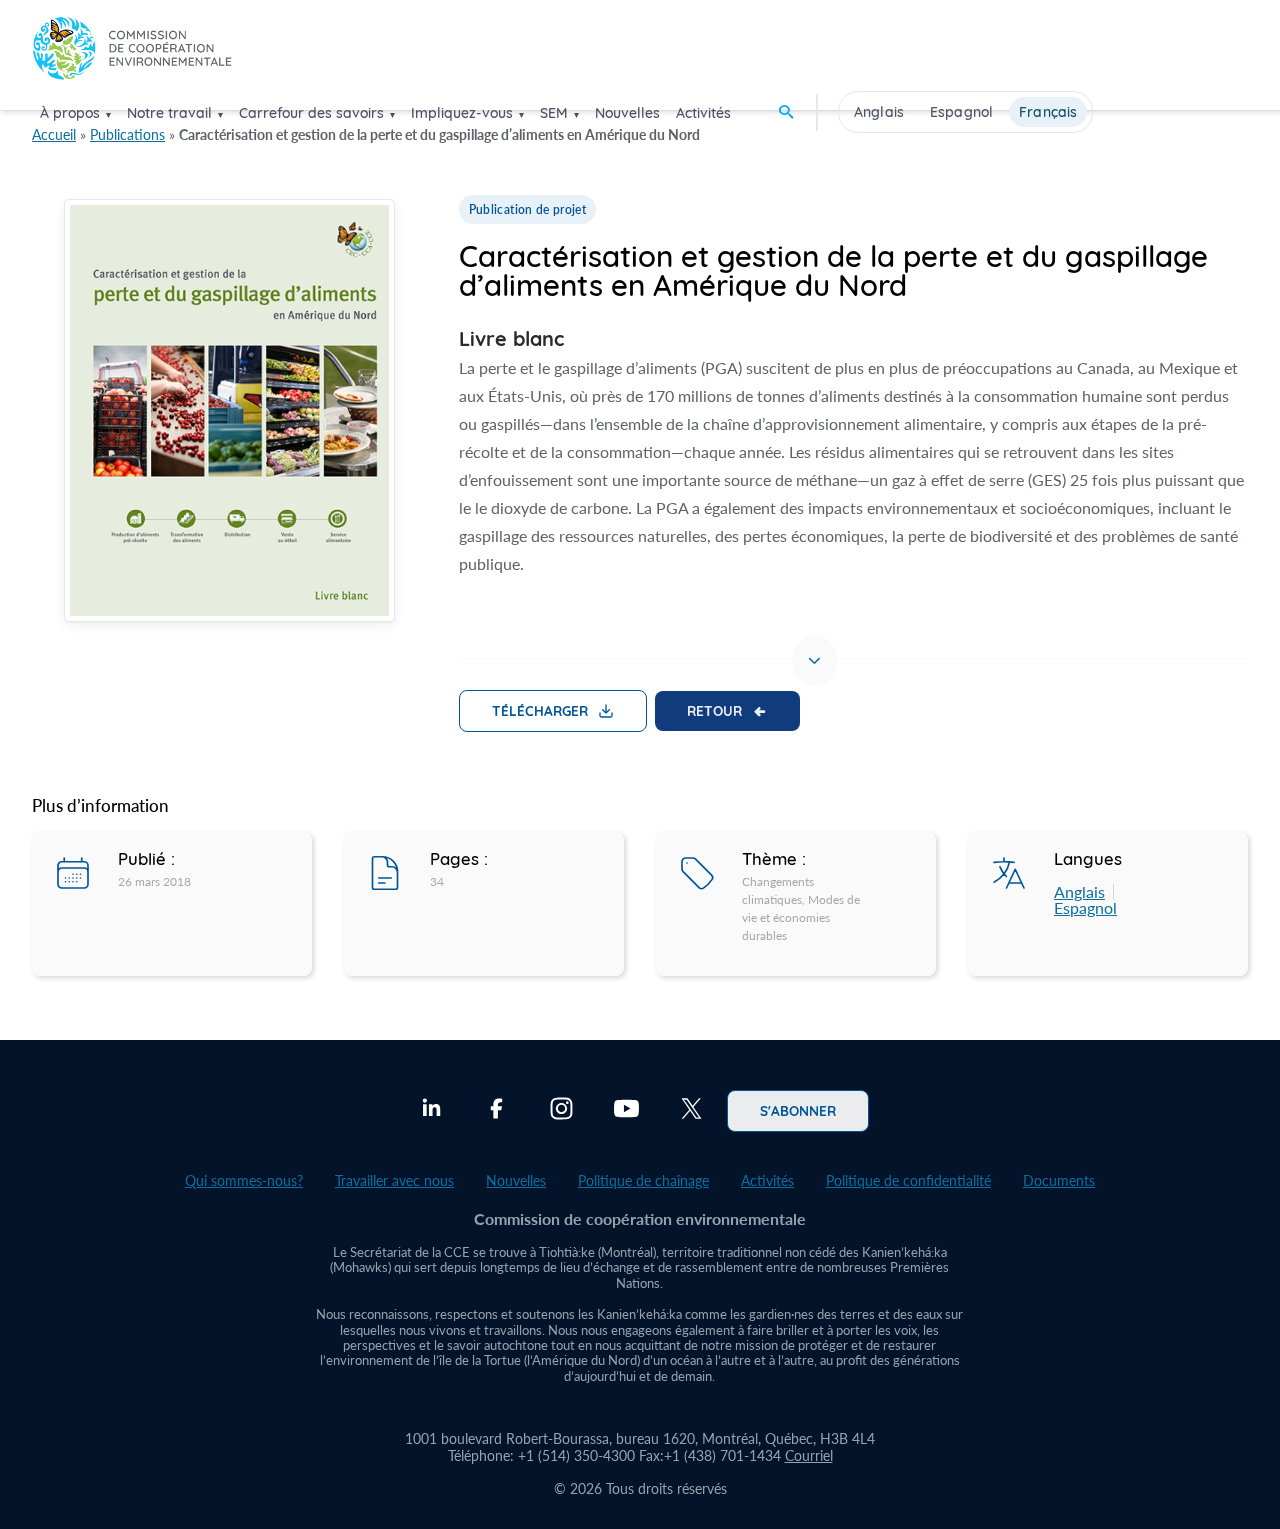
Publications (127, 134)
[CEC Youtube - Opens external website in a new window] (626, 1111)
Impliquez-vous (462, 113)
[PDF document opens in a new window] (229, 414)
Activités (703, 113)
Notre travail (169, 113)
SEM (554, 113)
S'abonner (798, 1110)
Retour (714, 710)
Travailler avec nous (394, 1180)
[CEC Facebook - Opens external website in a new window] (496, 1111)
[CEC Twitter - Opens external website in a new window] (691, 1111)
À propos (70, 113)
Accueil (54, 134)
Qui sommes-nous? (244, 1180)
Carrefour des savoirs (311, 113)
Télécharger (540, 710)
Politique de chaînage (643, 1180)
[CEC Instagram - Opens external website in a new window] (561, 1111)
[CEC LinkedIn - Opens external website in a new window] (431, 1111)
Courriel (809, 1455)
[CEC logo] (132, 53)
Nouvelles (627, 113)
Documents (1059, 1180)
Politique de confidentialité (908, 1180)
